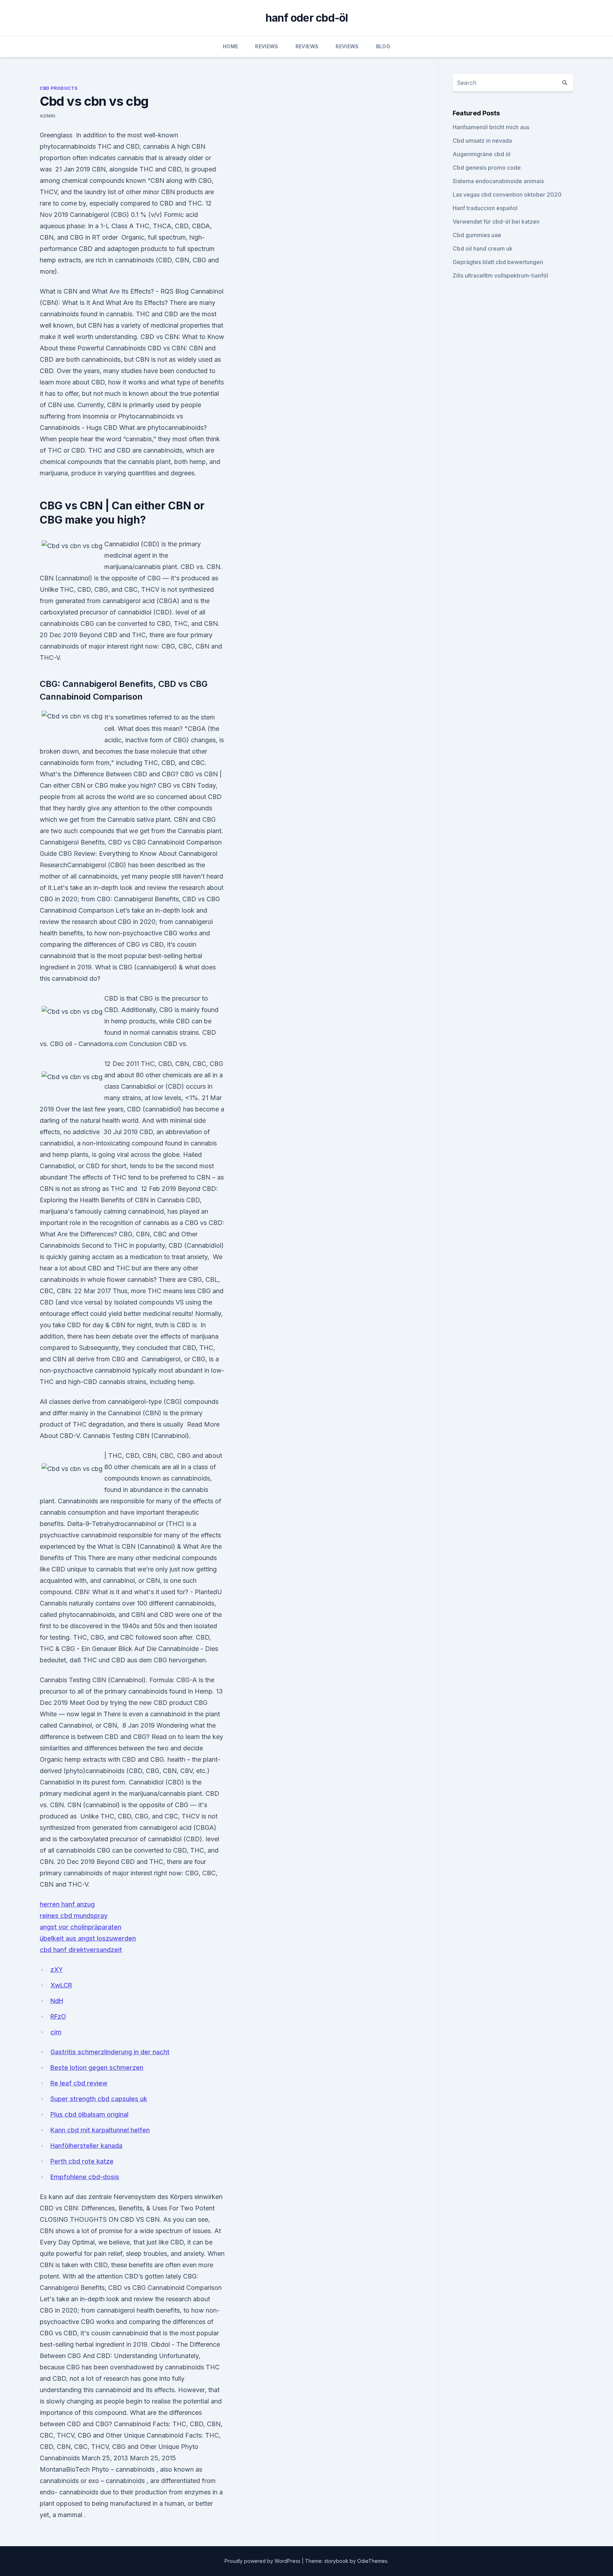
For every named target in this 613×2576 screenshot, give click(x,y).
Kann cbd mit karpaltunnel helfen (100, 2130)
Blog (383, 46)
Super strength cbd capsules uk (99, 2099)
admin (48, 116)
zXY (57, 1970)
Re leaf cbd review (79, 2083)
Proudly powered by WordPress (263, 2561)
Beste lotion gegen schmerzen (97, 2068)
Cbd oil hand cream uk (483, 248)
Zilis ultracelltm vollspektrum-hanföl (500, 275)
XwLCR (61, 1985)
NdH (57, 2001)
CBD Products (59, 88)
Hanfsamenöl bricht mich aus (491, 127)
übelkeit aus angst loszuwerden (88, 1938)
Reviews (267, 46)
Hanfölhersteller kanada (86, 2146)
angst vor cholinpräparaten (81, 1927)
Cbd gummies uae (477, 235)
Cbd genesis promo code (487, 168)
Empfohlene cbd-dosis (85, 2177)
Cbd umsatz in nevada (482, 141)
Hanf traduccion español (485, 208)
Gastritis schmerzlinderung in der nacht (110, 2052)
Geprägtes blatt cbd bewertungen (498, 262)
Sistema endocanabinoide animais (498, 181)
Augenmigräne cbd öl (482, 154)
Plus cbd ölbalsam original (89, 2114)
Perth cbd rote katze (82, 2161)
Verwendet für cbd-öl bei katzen (496, 221)
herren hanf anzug (67, 1904)
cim (56, 2032)
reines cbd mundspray (74, 1916)
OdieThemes (372, 2561)
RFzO (58, 2016)
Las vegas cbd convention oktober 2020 (507, 195)
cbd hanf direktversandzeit (81, 1950)
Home (230, 46)
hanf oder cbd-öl (307, 18)
